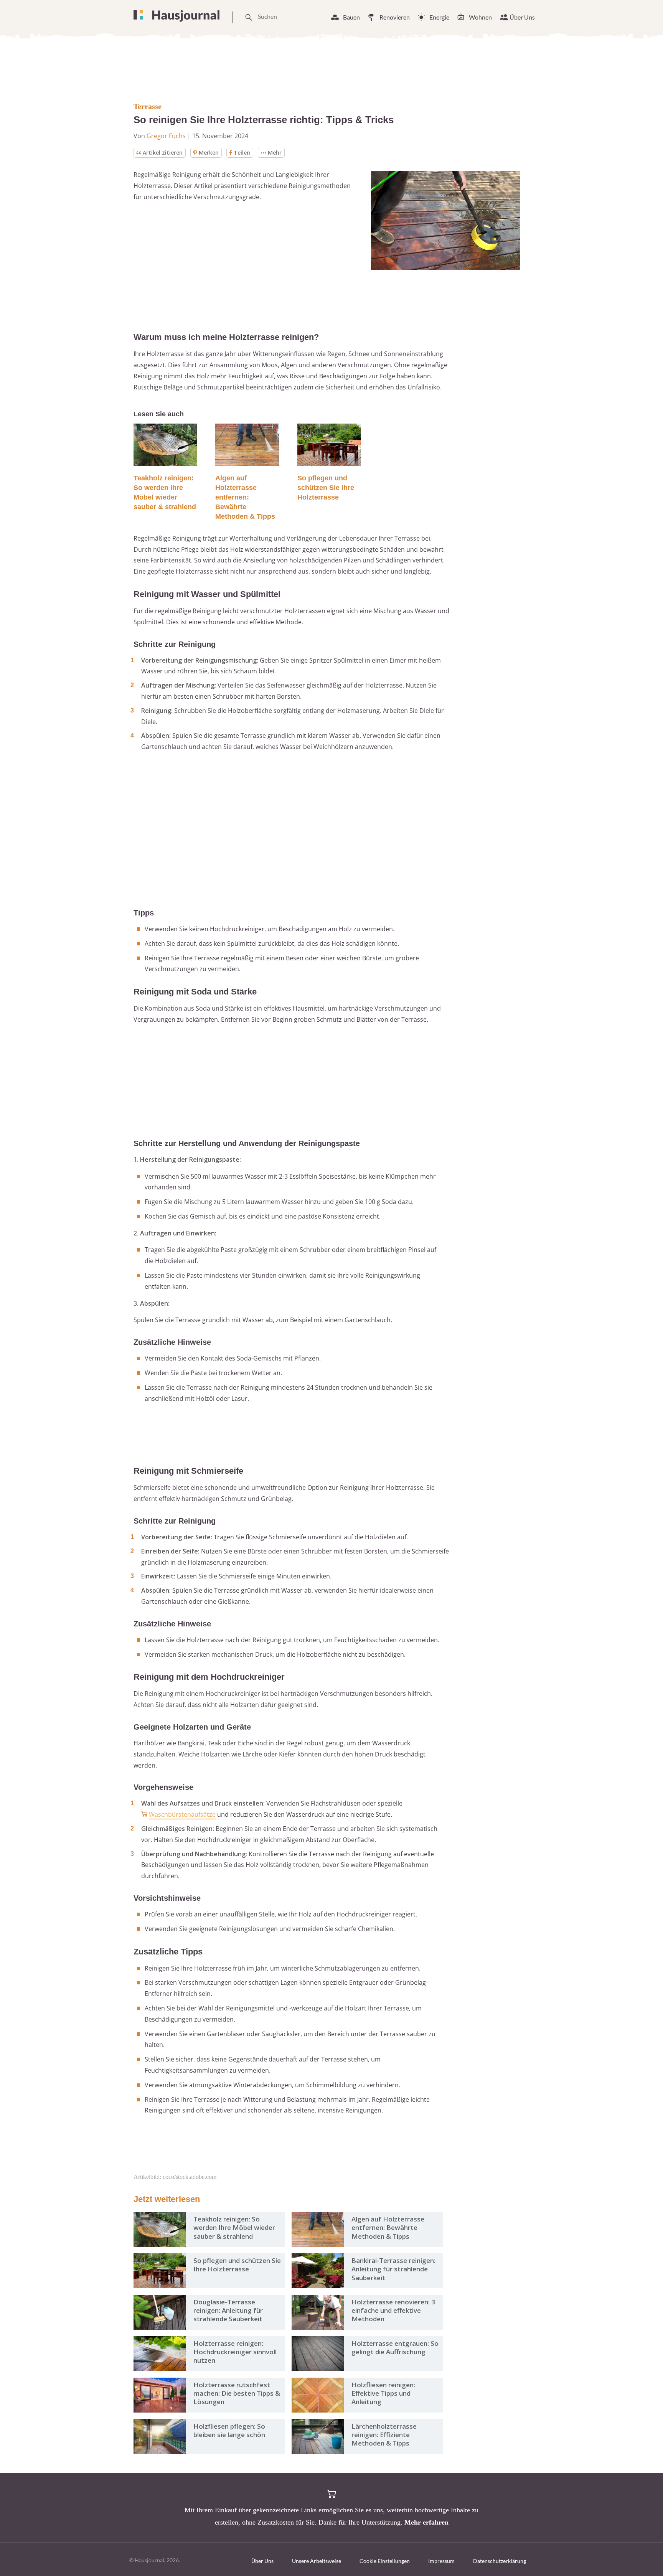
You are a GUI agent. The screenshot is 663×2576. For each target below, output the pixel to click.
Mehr (275, 153)
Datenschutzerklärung (500, 2561)
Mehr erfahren (426, 2522)
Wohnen (480, 17)
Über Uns (522, 17)
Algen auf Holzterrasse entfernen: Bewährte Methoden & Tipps (245, 497)
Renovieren (395, 17)
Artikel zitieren (163, 153)
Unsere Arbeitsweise (317, 2561)
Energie (439, 17)
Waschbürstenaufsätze (182, 1814)
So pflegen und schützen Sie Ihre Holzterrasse (326, 488)
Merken (209, 153)
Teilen (242, 153)
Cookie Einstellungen (385, 2561)
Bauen (351, 17)
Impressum (441, 2561)
